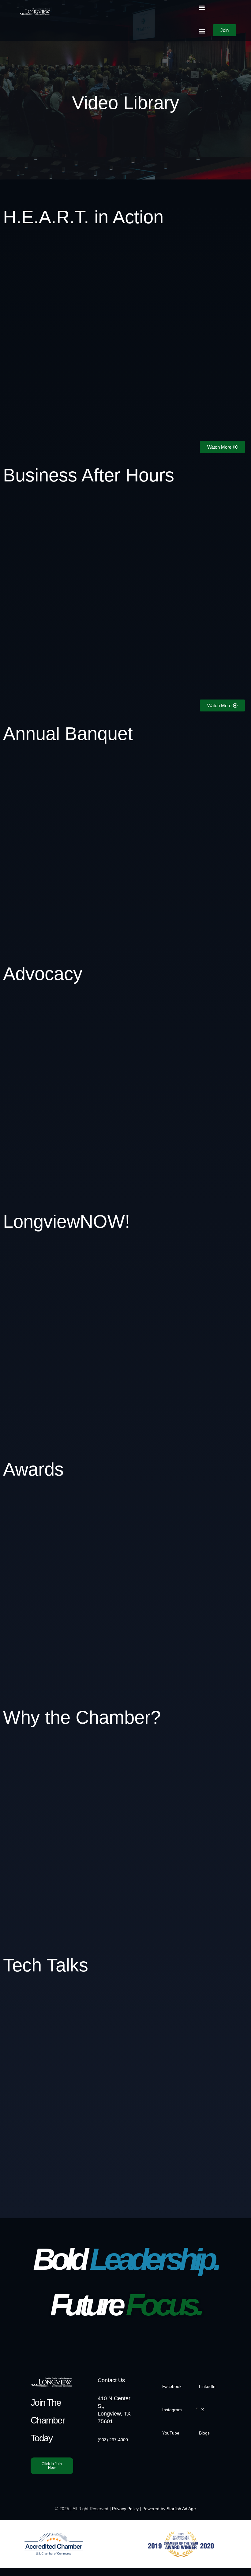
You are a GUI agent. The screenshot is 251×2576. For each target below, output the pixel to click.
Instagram (172, 2410)
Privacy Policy (125, 2509)
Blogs (204, 2433)
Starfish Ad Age (181, 2509)
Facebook (172, 2386)
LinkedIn (207, 2386)
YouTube (171, 2433)
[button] (202, 8)
